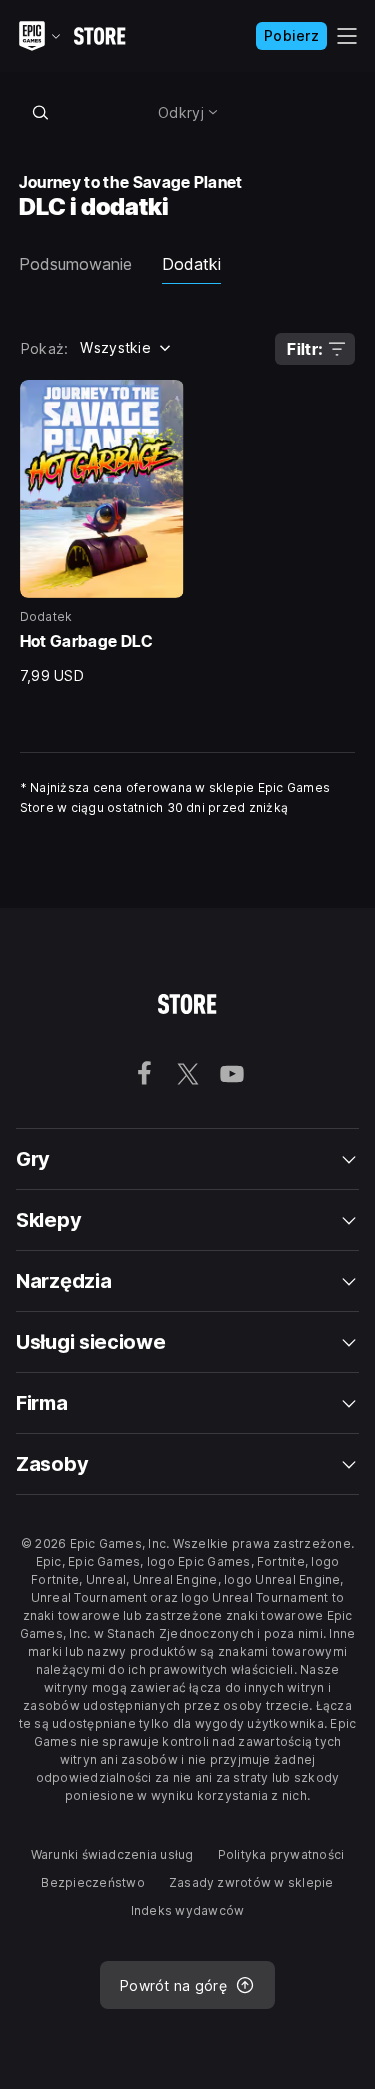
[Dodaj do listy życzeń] (162, 402)
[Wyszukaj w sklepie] (41, 112)
